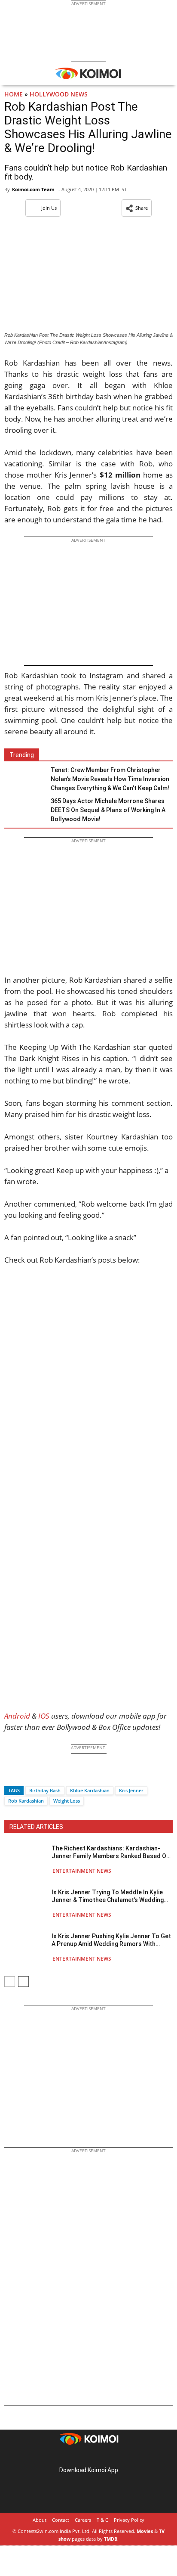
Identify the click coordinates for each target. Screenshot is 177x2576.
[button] (137, 208)
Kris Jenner (131, 1790)
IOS (44, 1716)
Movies (145, 2531)
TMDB (111, 2539)
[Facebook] (11, 1775)
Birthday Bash (45, 1790)
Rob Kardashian (26, 1801)
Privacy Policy (129, 2520)
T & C (102, 2520)
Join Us (49, 208)
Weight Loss (67, 1801)
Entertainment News (82, 1871)
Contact (61, 2520)
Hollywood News (59, 94)
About (40, 2520)
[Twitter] (25, 1775)
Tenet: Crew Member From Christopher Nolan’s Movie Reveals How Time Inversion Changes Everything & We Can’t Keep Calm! (110, 779)
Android (17, 1716)
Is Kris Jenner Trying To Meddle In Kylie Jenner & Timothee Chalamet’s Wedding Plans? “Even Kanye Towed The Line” (108, 1896)
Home (14, 94)
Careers (83, 2520)
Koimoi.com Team (33, 189)
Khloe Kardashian (90, 1790)
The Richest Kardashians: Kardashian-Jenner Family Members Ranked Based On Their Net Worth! (111, 1852)
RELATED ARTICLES (36, 1827)
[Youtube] (113, 2457)
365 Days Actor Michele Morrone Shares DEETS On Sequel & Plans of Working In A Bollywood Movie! (108, 810)
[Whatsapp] (40, 1775)
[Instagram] (76, 2457)
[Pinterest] (88, 2457)
